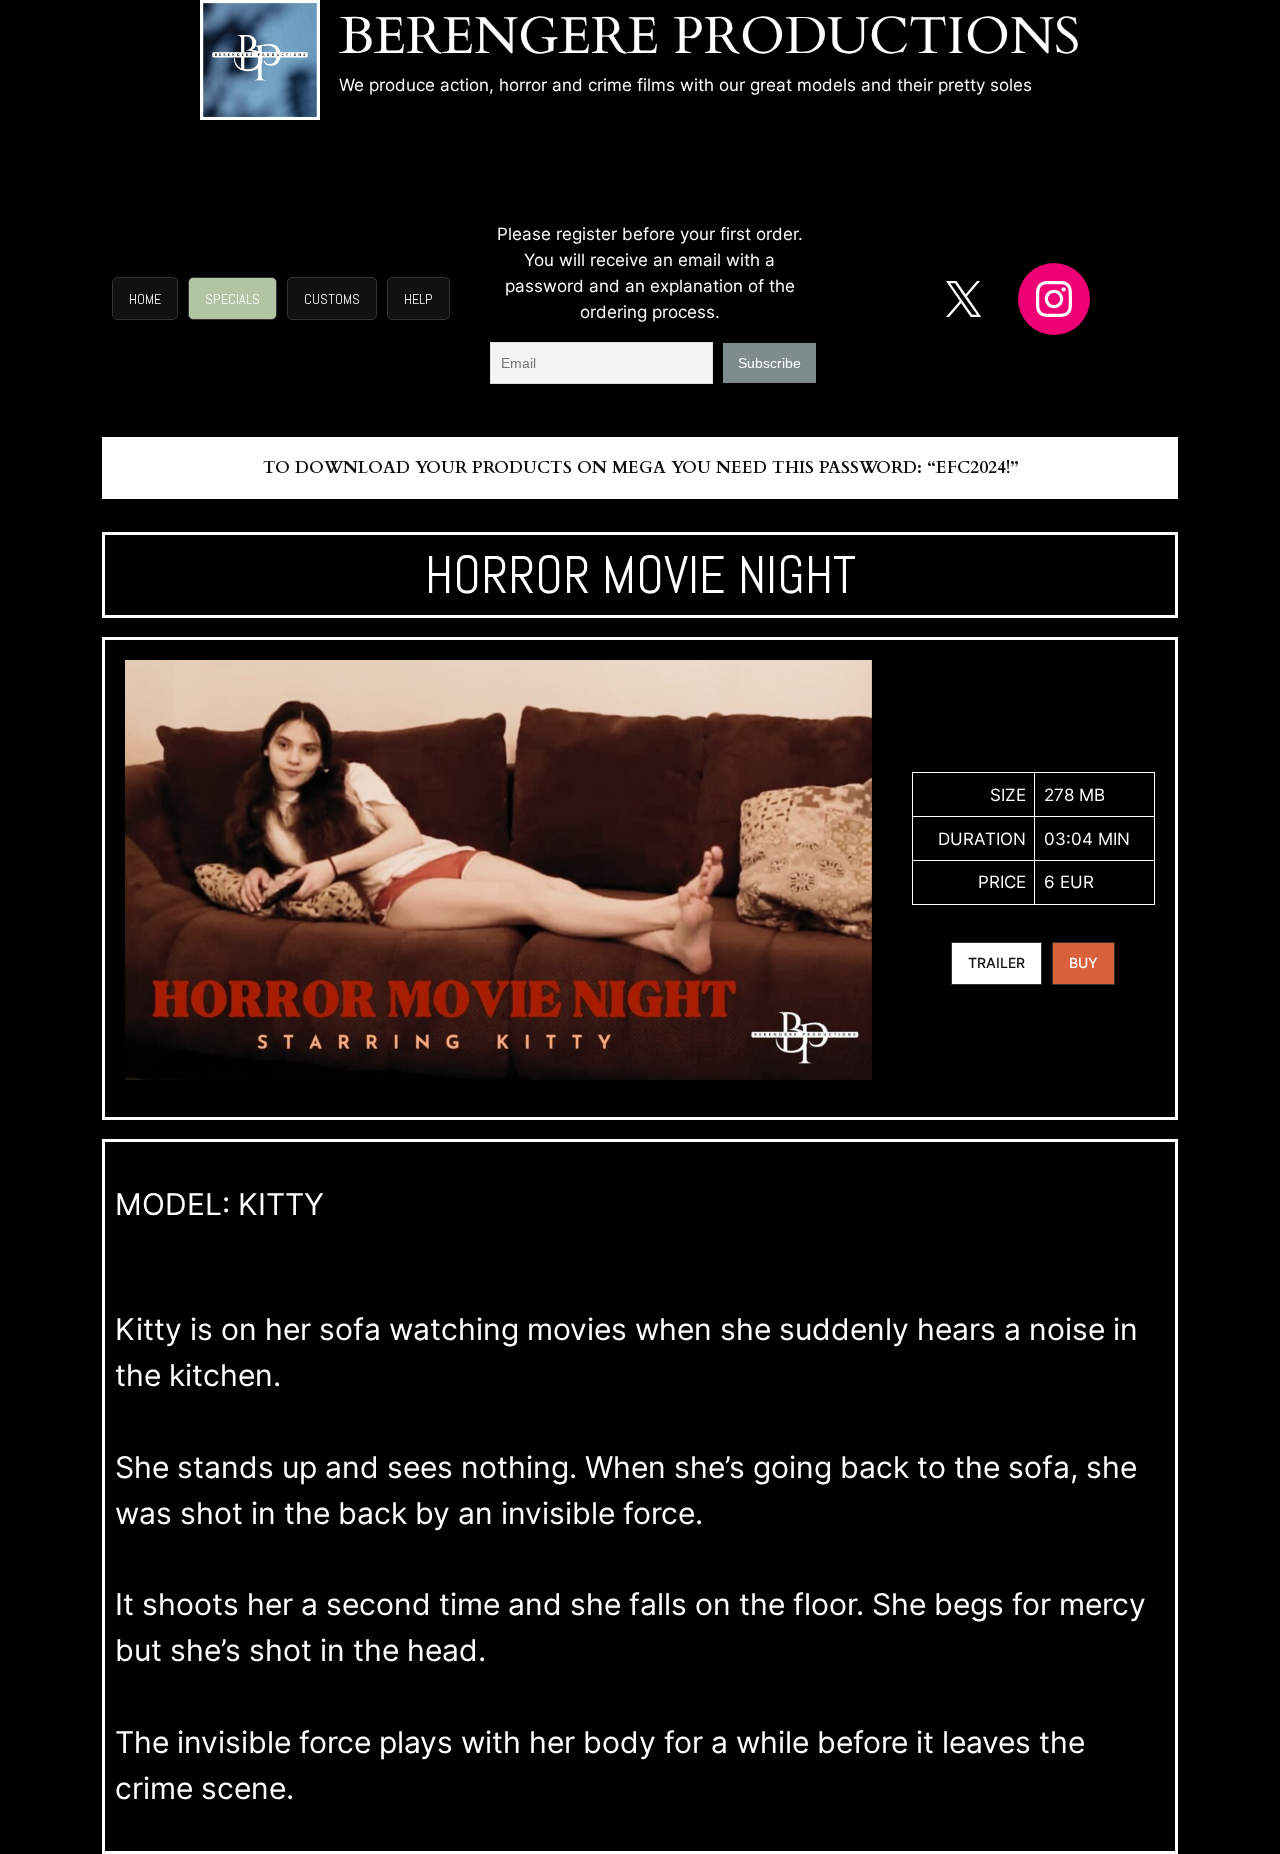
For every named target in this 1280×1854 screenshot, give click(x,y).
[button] (145, 299)
